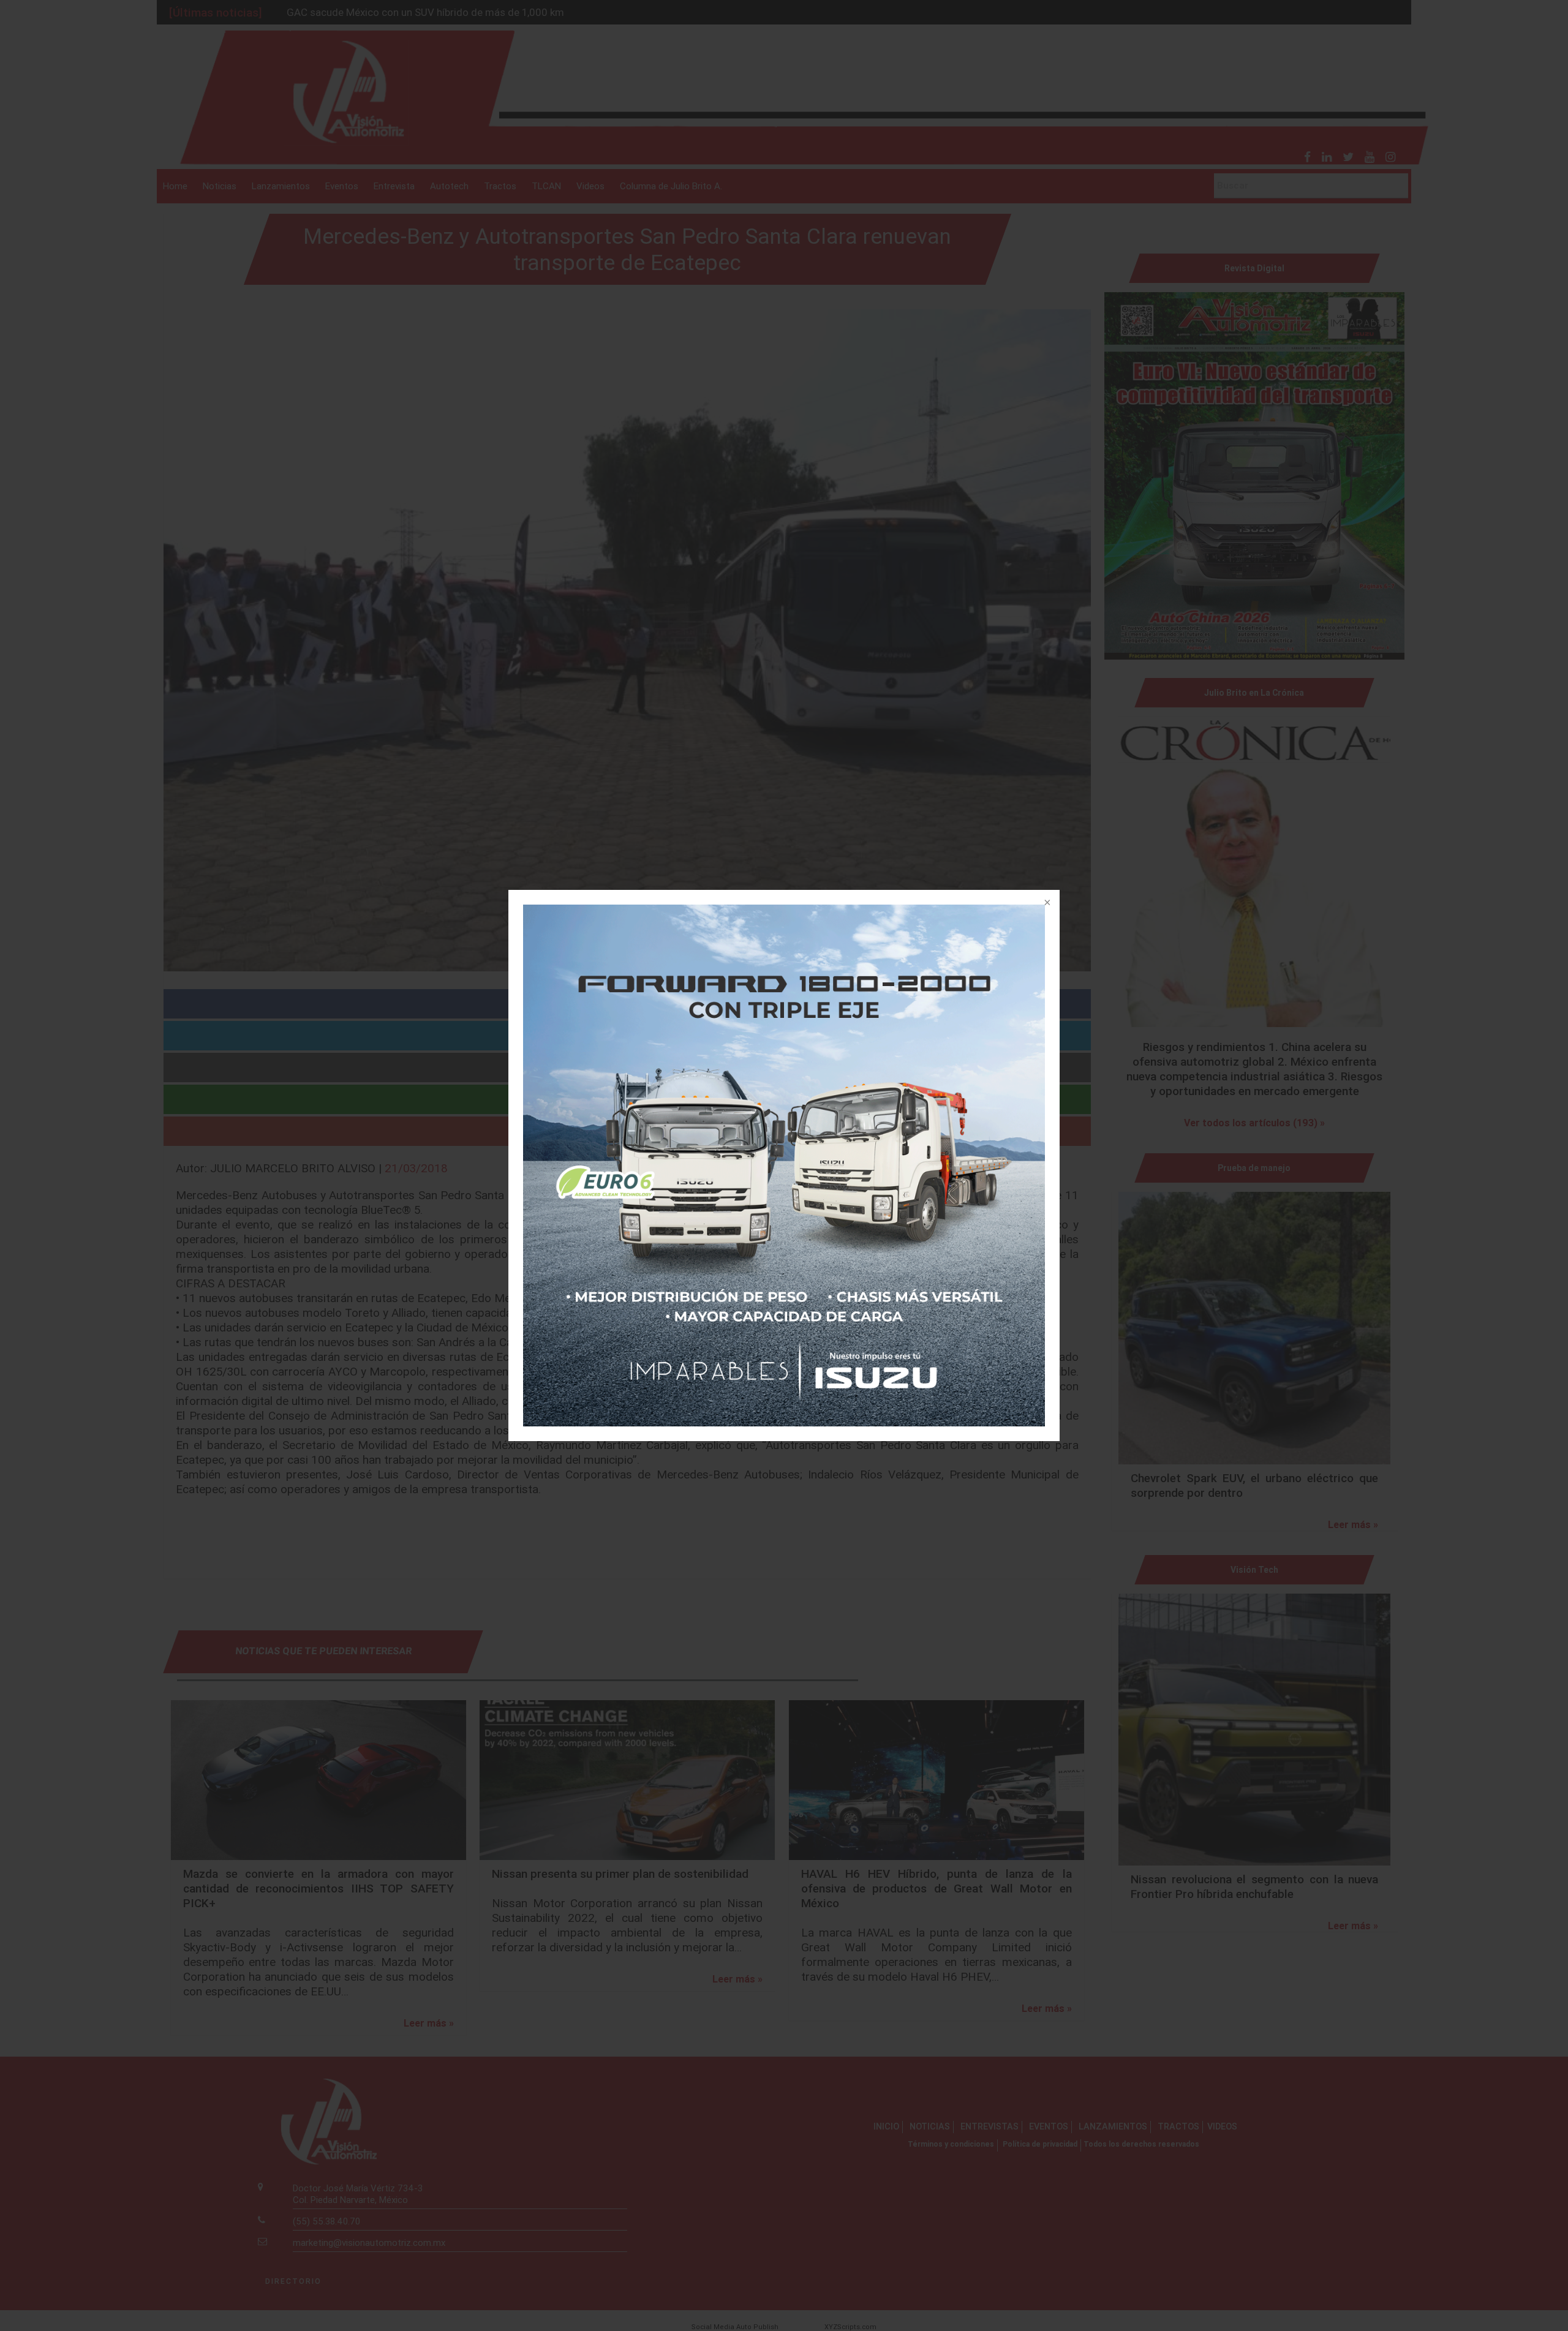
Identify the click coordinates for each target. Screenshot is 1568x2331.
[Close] (1046, 903)
